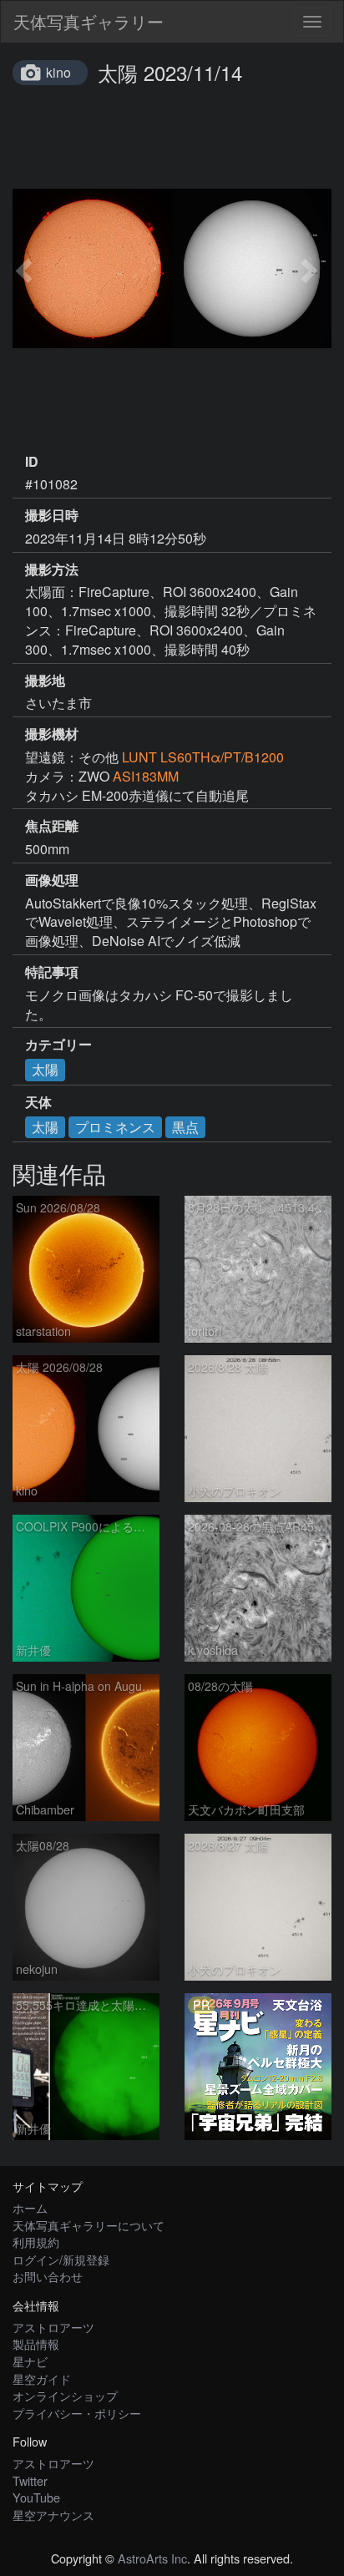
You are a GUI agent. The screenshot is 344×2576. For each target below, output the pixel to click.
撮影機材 (52, 734)
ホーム (30, 2207)
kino (58, 72)
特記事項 (52, 972)
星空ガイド (42, 2379)
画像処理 (52, 880)
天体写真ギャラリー (89, 21)
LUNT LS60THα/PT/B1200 (203, 757)
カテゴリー (58, 1045)
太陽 (45, 1069)
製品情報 (36, 2343)
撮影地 (45, 681)
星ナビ (30, 2361)
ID (32, 462)
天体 (38, 1102)
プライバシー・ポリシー (77, 2413)
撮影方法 (52, 569)
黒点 (185, 1127)
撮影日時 (52, 515)
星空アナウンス (53, 2515)
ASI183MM (146, 776)
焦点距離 (52, 826)
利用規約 (36, 2242)
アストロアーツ (53, 2327)
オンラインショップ (65, 2395)
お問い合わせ (48, 2276)
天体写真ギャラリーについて (89, 2225)
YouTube (36, 2497)
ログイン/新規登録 (61, 2259)
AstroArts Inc (152, 2558)
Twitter (30, 2480)
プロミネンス (115, 1127)
